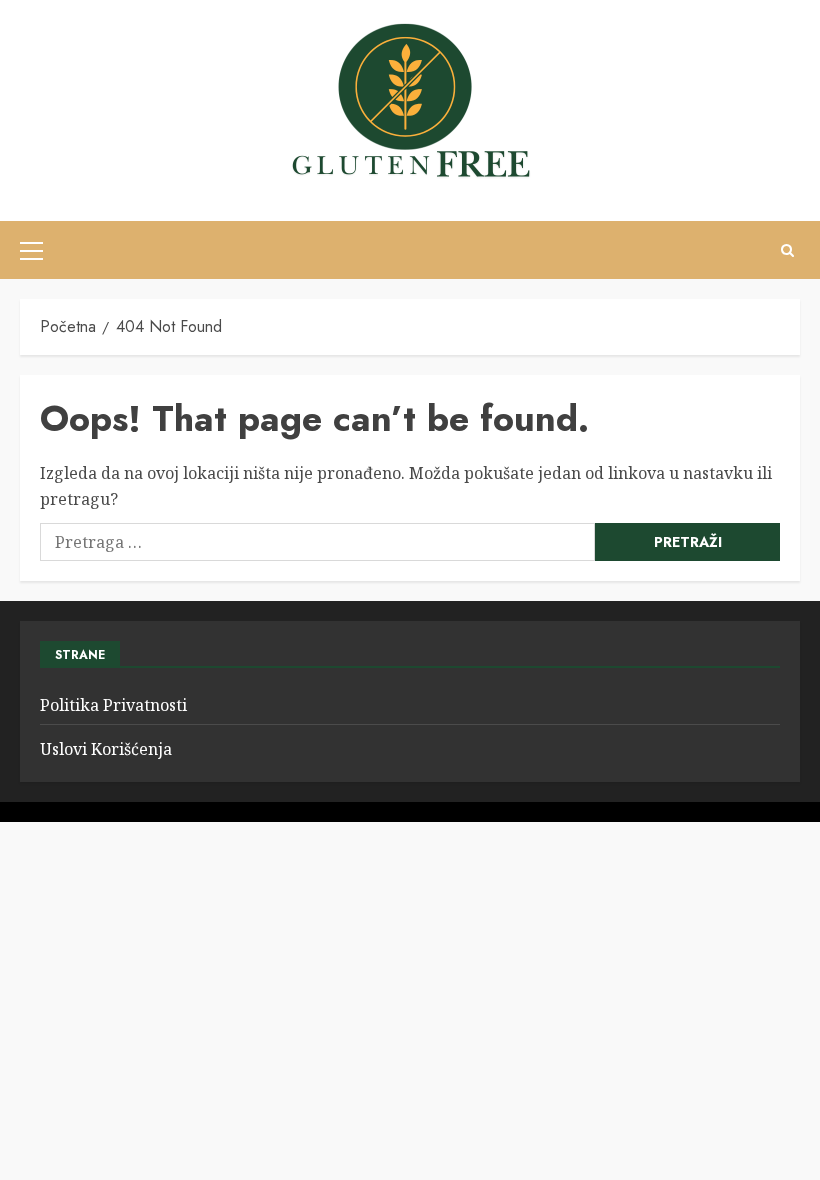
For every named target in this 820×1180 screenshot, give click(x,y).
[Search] (787, 250)
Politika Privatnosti (113, 705)
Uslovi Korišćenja (106, 749)
